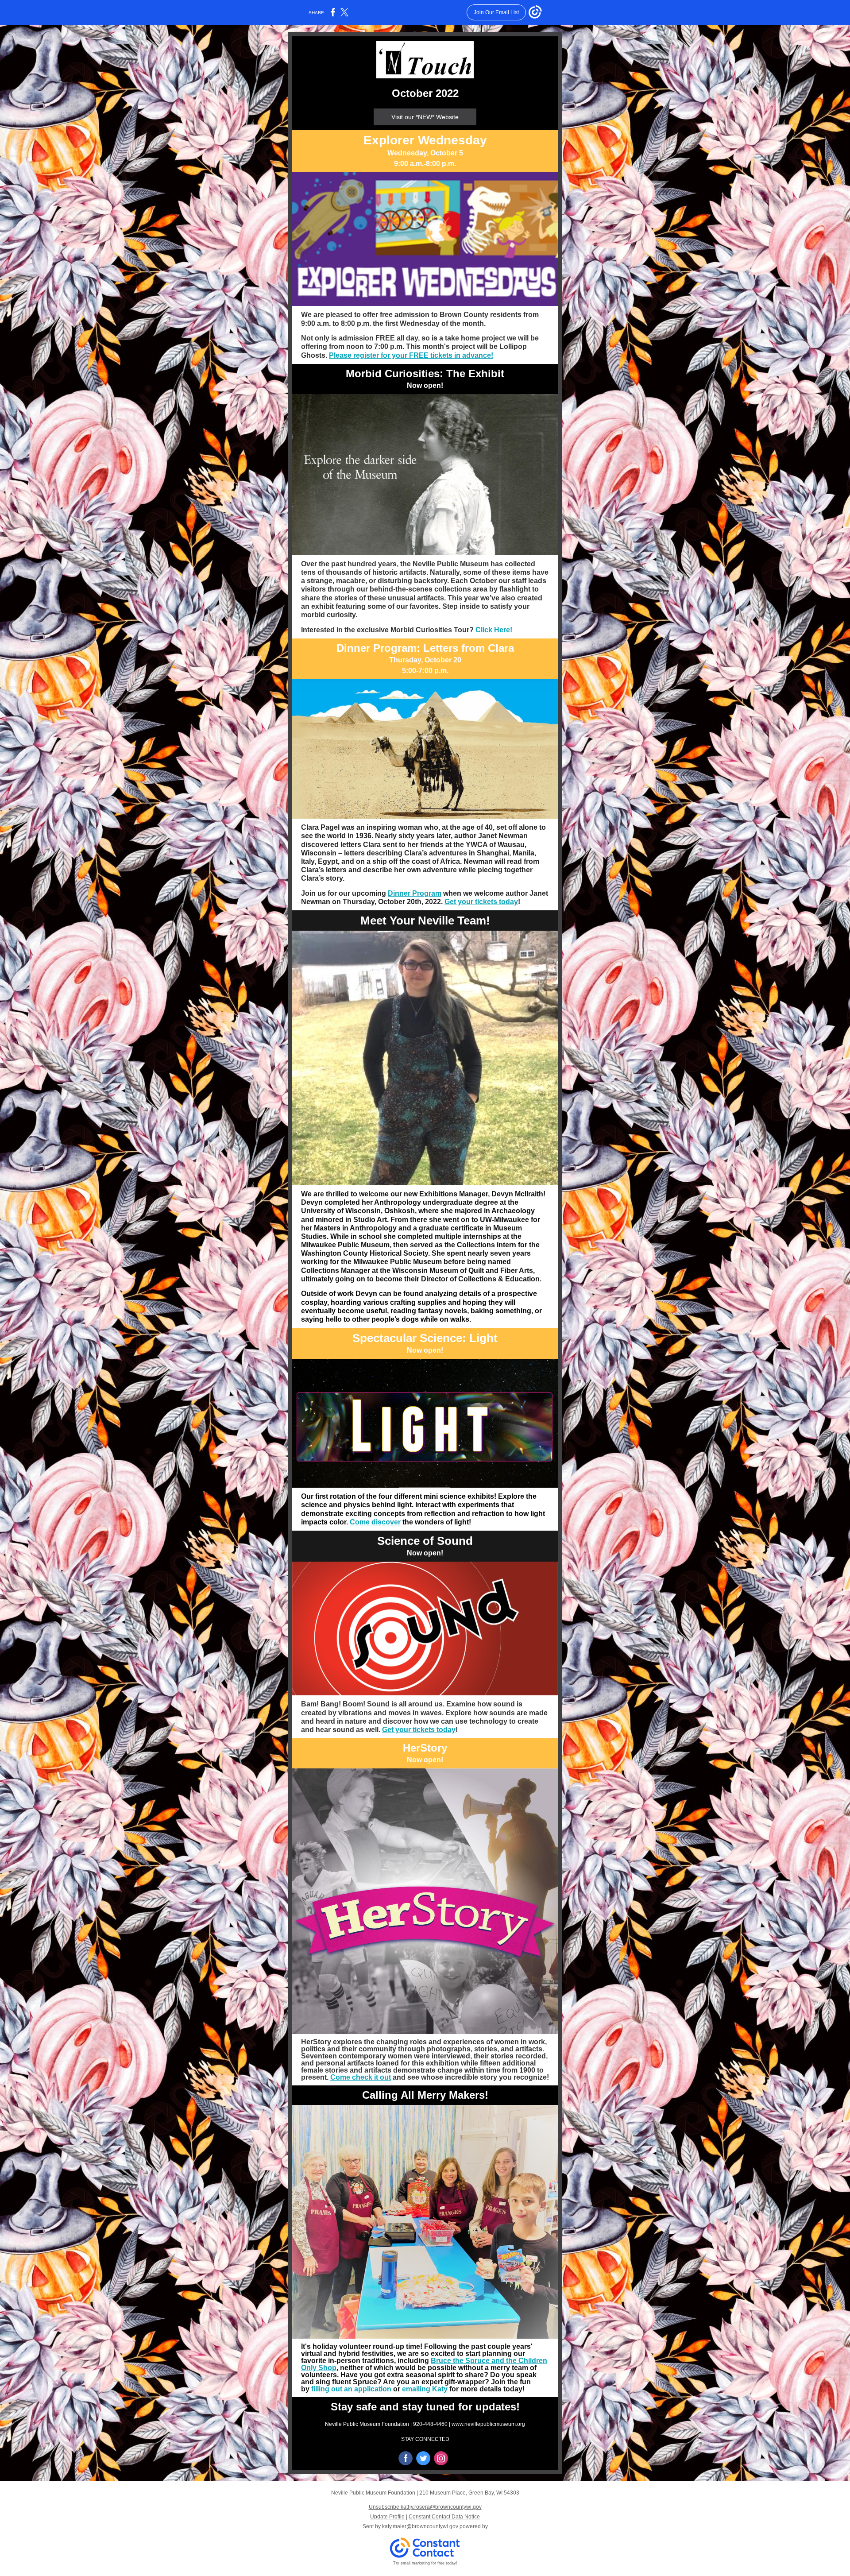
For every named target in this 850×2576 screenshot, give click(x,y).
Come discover (375, 1522)
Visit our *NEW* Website (425, 117)
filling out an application (351, 2389)
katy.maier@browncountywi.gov (420, 2526)
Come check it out (361, 2077)
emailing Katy (425, 2389)
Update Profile (387, 2517)
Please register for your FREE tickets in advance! (411, 355)
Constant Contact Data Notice (444, 2517)
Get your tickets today (481, 902)
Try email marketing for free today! (425, 2563)
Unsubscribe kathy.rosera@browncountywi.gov (425, 2507)
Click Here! (494, 630)
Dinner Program (415, 893)
